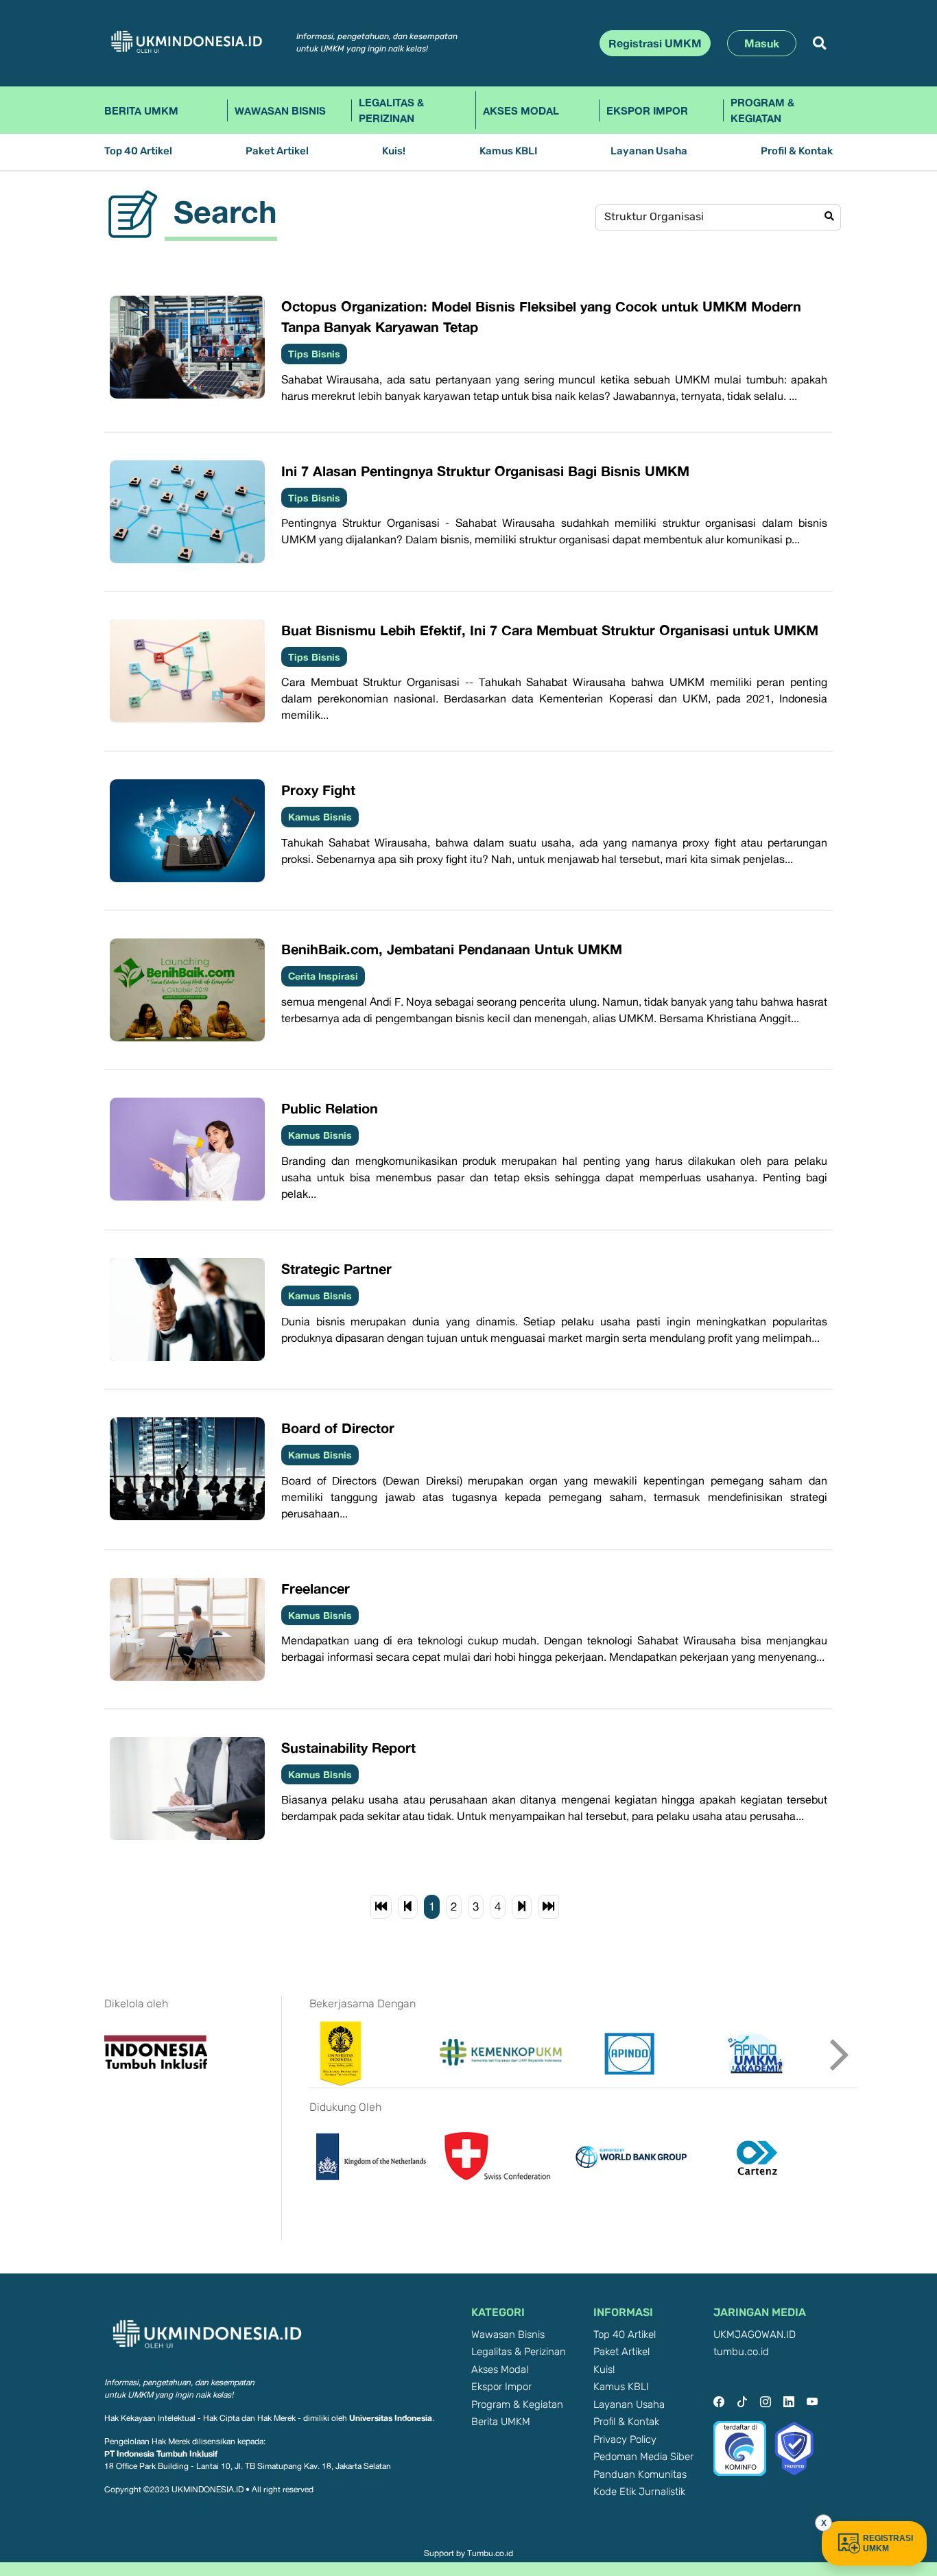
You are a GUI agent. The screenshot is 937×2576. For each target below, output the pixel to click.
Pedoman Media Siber (643, 2457)
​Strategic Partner (336, 1268)
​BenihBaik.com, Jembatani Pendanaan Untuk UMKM (452, 949)
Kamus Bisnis (320, 817)
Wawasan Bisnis (280, 110)
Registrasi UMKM (655, 43)
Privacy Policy (625, 2440)
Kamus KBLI (508, 151)
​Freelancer (316, 1588)
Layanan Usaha (649, 151)
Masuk (762, 43)
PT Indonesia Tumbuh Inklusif (161, 2454)
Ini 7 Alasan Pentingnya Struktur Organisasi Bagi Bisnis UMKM (485, 471)
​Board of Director (338, 1428)
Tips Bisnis (314, 354)
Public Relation (330, 1108)
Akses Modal (521, 110)
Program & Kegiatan (762, 110)
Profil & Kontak (797, 151)
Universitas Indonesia (391, 2418)
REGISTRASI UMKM (888, 2543)
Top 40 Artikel (138, 151)
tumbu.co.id (741, 2352)
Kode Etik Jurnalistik (639, 2492)
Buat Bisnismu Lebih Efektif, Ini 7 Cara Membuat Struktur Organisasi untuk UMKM (550, 630)
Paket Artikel (277, 151)
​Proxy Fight (318, 790)
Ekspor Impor (647, 110)
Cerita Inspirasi (323, 976)
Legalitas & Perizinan (391, 110)
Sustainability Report (348, 1747)
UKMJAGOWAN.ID (755, 2335)
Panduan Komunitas (640, 2475)
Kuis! (394, 151)
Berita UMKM (141, 110)
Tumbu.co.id (490, 2553)
